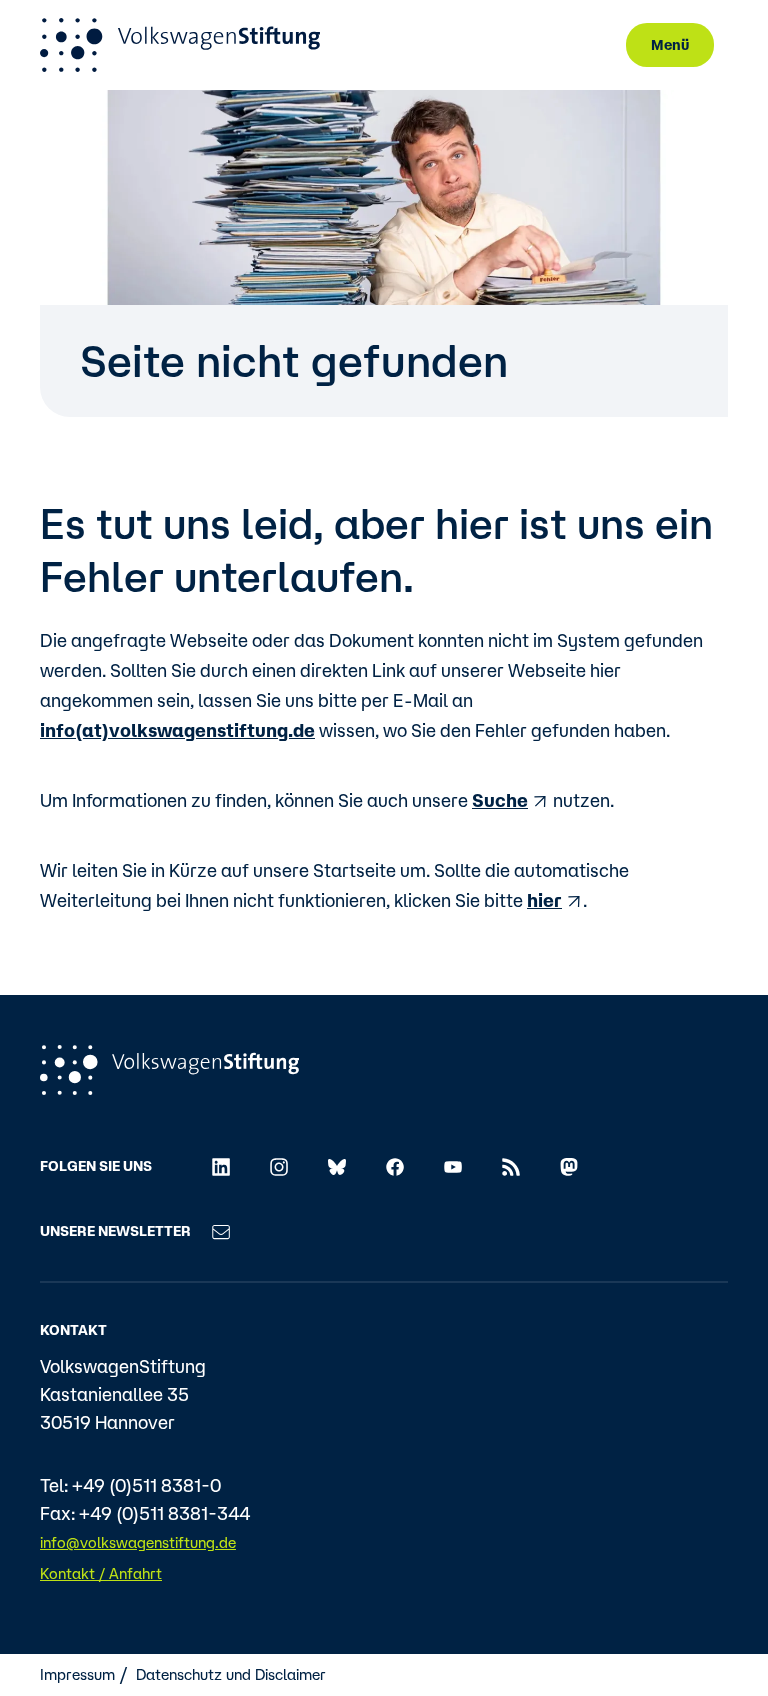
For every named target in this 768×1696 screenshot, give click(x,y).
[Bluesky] (337, 1165)
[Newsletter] (221, 1231)
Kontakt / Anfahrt (101, 1573)
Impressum (77, 1674)
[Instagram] (279, 1165)
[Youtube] (453, 1165)
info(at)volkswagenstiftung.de (177, 730)
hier (544, 900)
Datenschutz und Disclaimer (231, 1674)
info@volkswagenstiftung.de (138, 1542)
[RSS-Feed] (511, 1165)
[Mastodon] (569, 1165)
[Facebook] (395, 1165)
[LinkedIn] (221, 1165)
